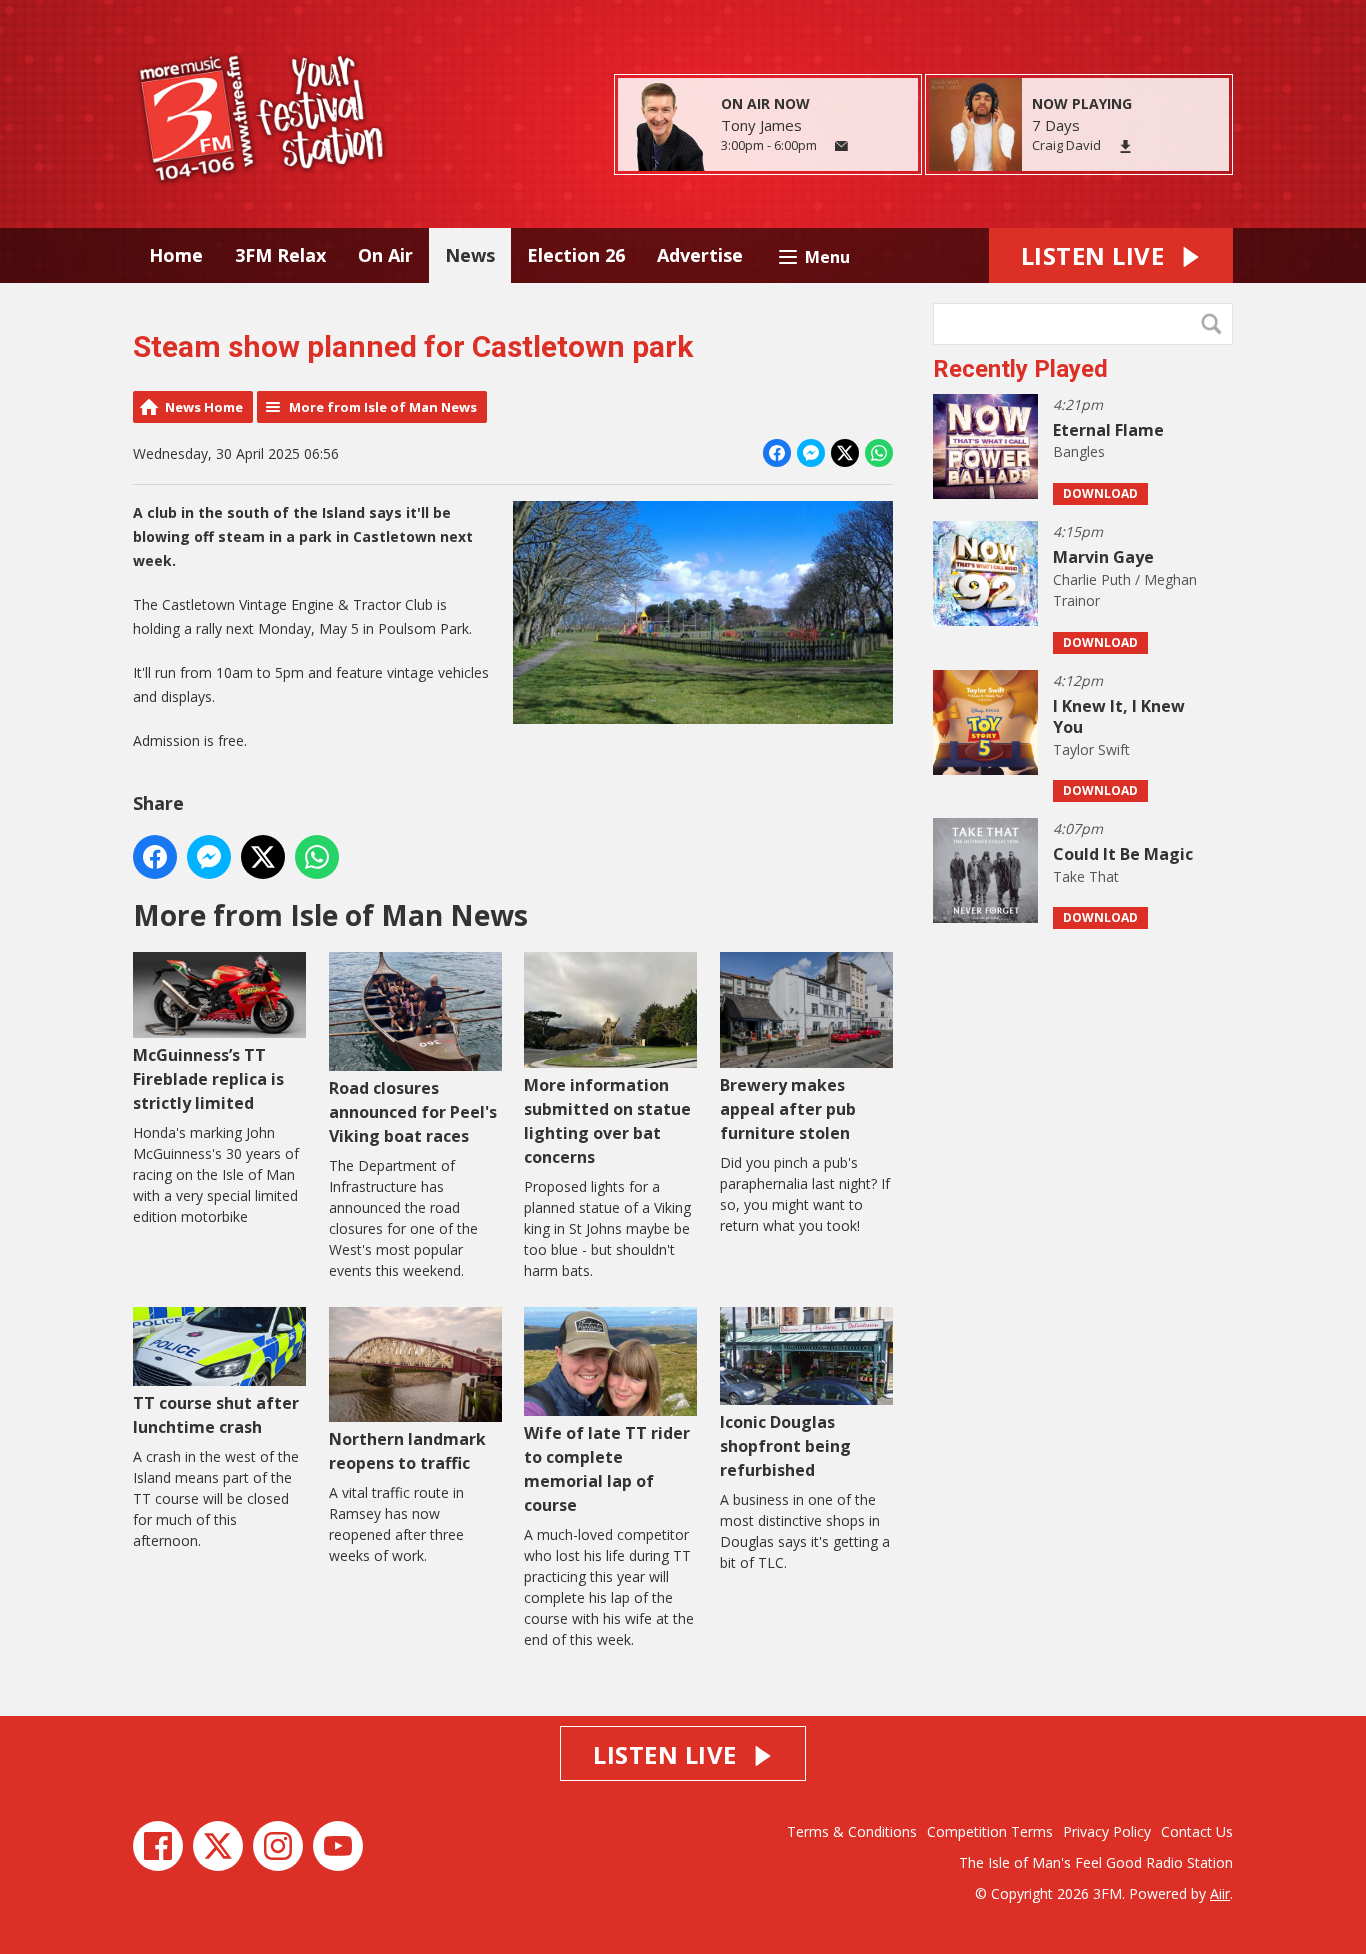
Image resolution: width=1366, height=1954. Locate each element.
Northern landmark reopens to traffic (407, 1451)
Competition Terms (990, 1831)
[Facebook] (158, 1846)
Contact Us (1197, 1831)
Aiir (1220, 1893)
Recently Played (1020, 369)
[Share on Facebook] (777, 453)
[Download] (1125, 146)
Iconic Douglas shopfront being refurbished (785, 1446)
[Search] (1216, 324)
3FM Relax (280, 255)
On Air (385, 255)
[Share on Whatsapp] (879, 453)
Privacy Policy (1107, 1831)
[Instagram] (278, 1846)
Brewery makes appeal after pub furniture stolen (788, 1109)
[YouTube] (338, 1846)
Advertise (700, 255)
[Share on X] (845, 453)
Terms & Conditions (852, 1831)
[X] (218, 1846)
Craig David (1066, 145)
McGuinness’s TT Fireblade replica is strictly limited (208, 1078)
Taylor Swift (1091, 749)
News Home (204, 407)
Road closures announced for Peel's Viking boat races (413, 1111)
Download (1100, 493)
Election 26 (576, 255)
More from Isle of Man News (383, 407)
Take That (1086, 876)
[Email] (841, 146)
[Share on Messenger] (811, 453)
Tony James (761, 125)
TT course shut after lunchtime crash (216, 1415)
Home (176, 255)
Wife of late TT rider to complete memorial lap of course (607, 1469)
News (470, 255)
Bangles (1079, 451)
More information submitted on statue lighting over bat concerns (607, 1121)
